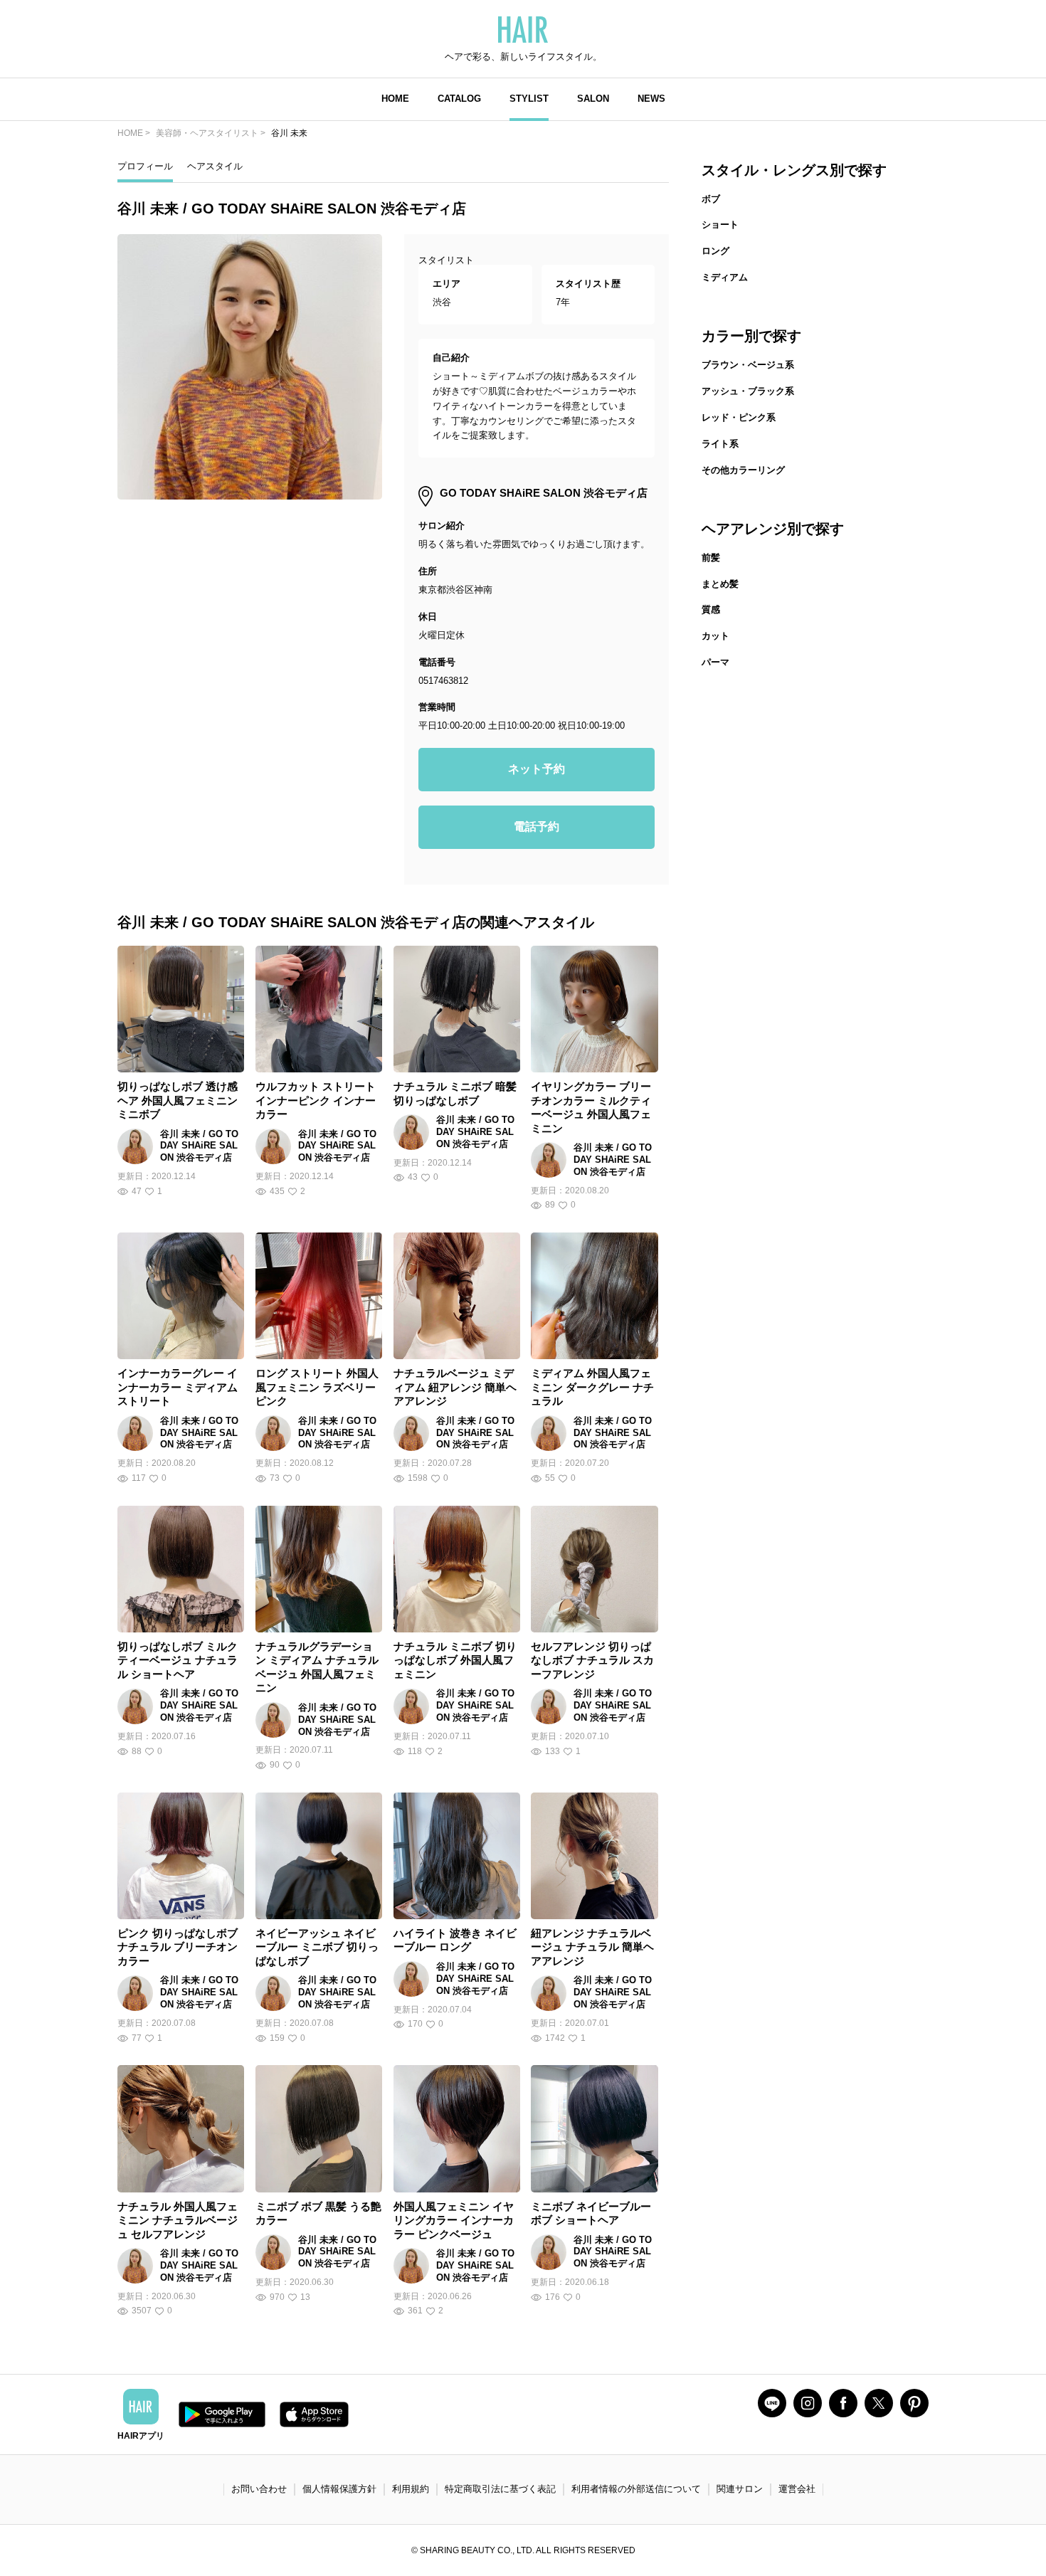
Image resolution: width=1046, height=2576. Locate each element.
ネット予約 (537, 769)
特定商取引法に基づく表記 (500, 2489)
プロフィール (145, 166)
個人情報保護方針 (339, 2489)
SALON (593, 99)
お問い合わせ (259, 2489)
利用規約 (411, 2489)
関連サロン (740, 2489)
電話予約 (537, 827)
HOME (395, 99)
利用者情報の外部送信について (636, 2489)
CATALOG (459, 99)
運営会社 (797, 2489)
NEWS (651, 99)
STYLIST (529, 99)
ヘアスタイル (215, 166)
